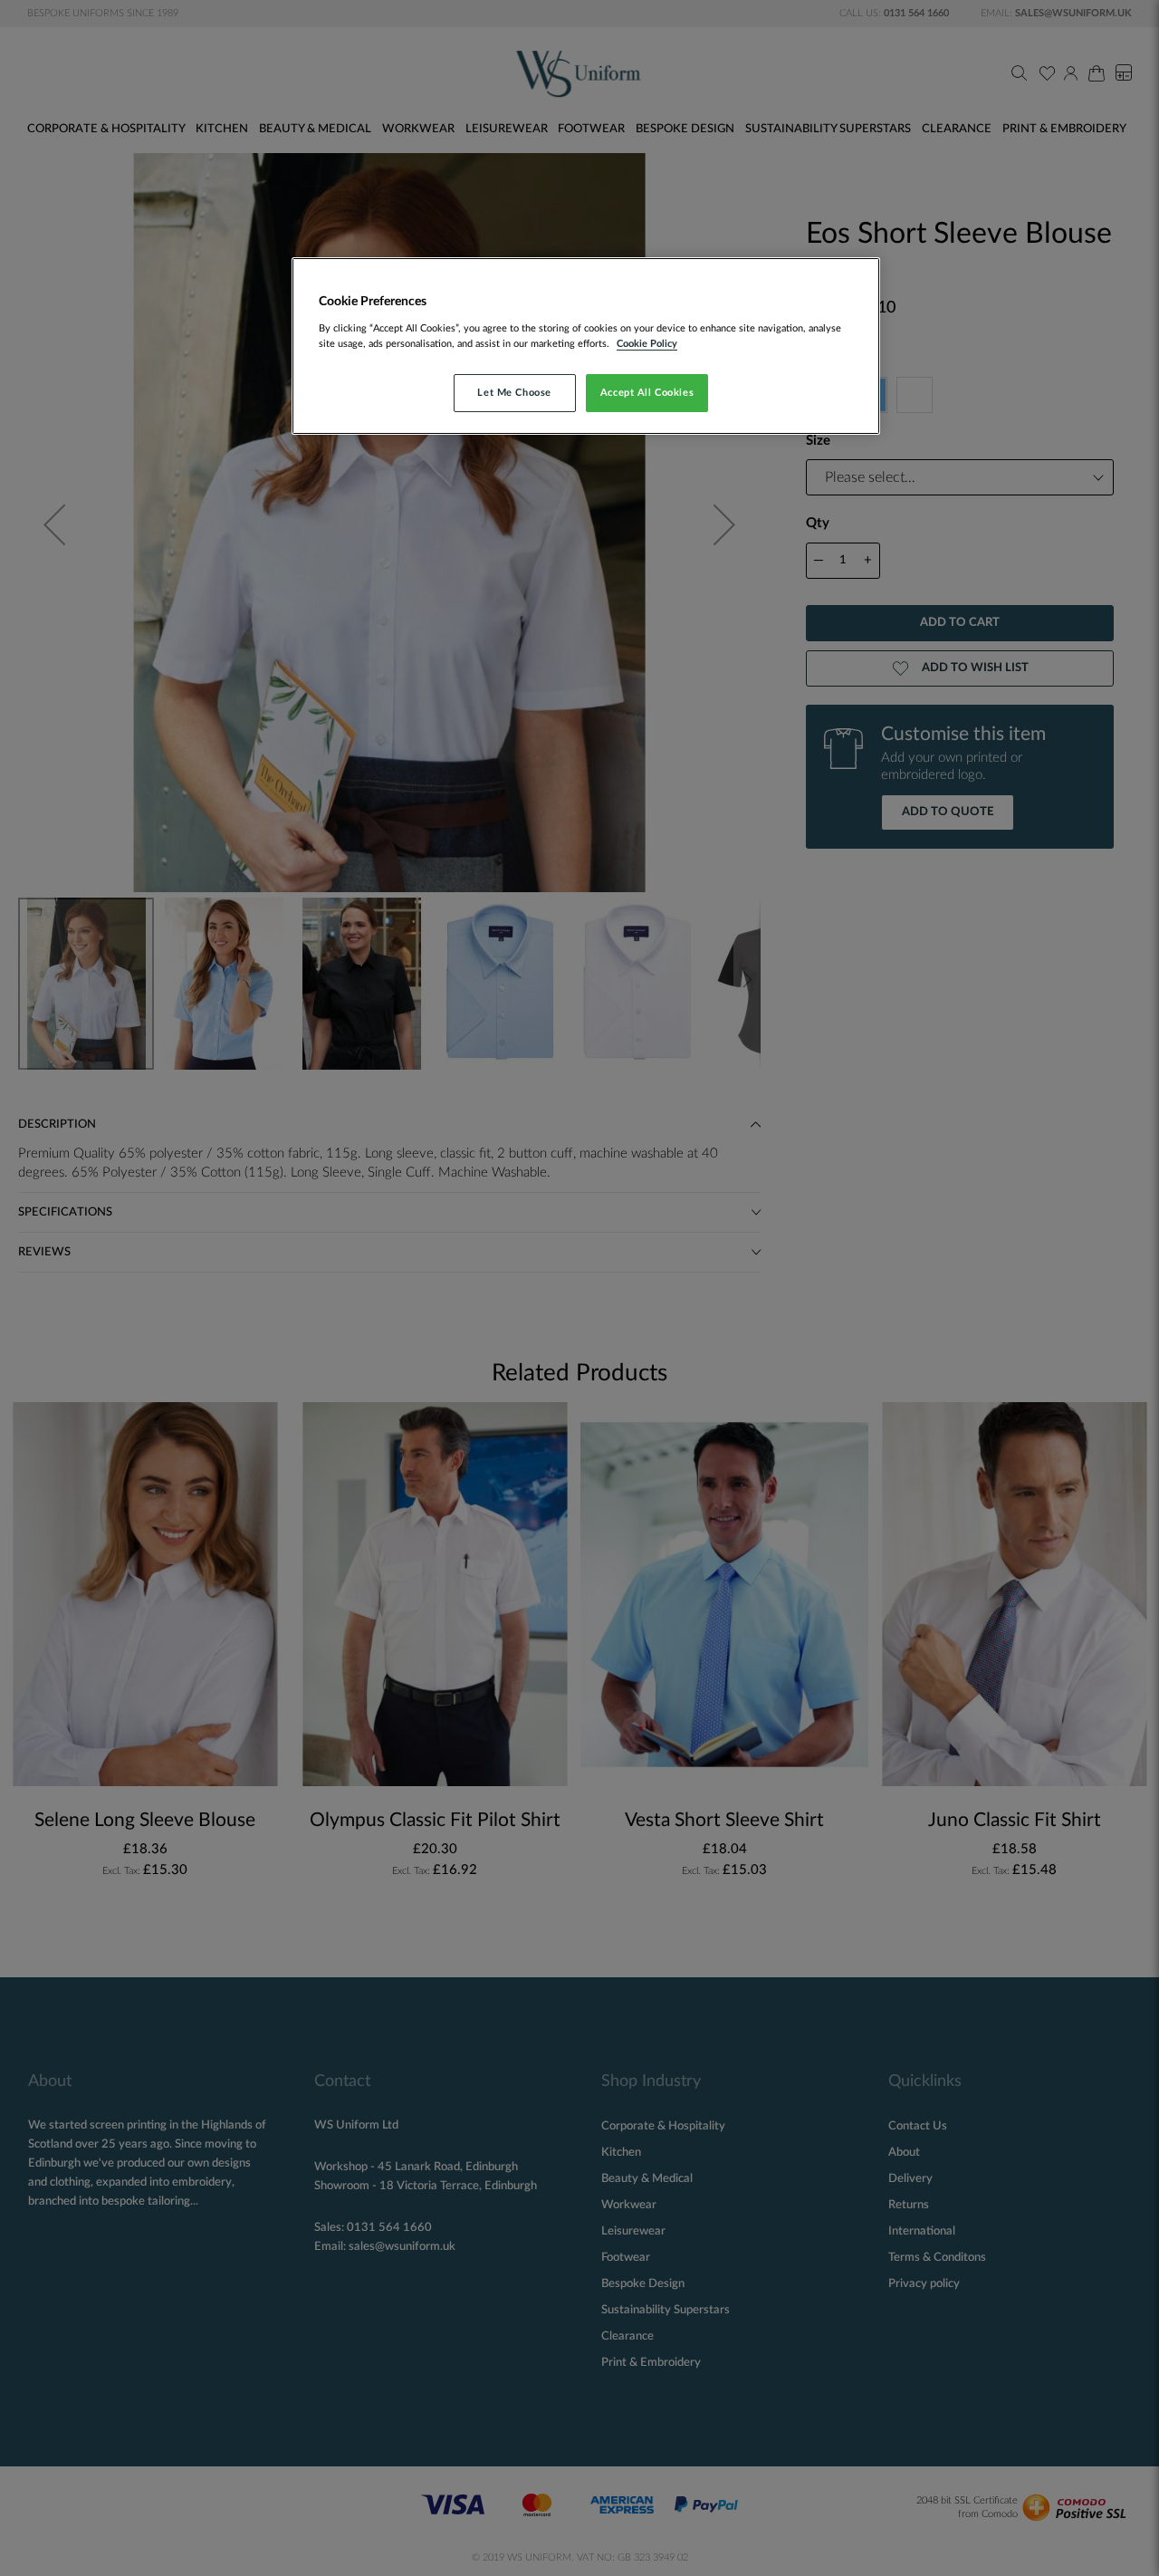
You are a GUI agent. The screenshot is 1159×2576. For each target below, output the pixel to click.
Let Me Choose (514, 393)
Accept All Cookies (647, 393)
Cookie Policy (647, 344)
